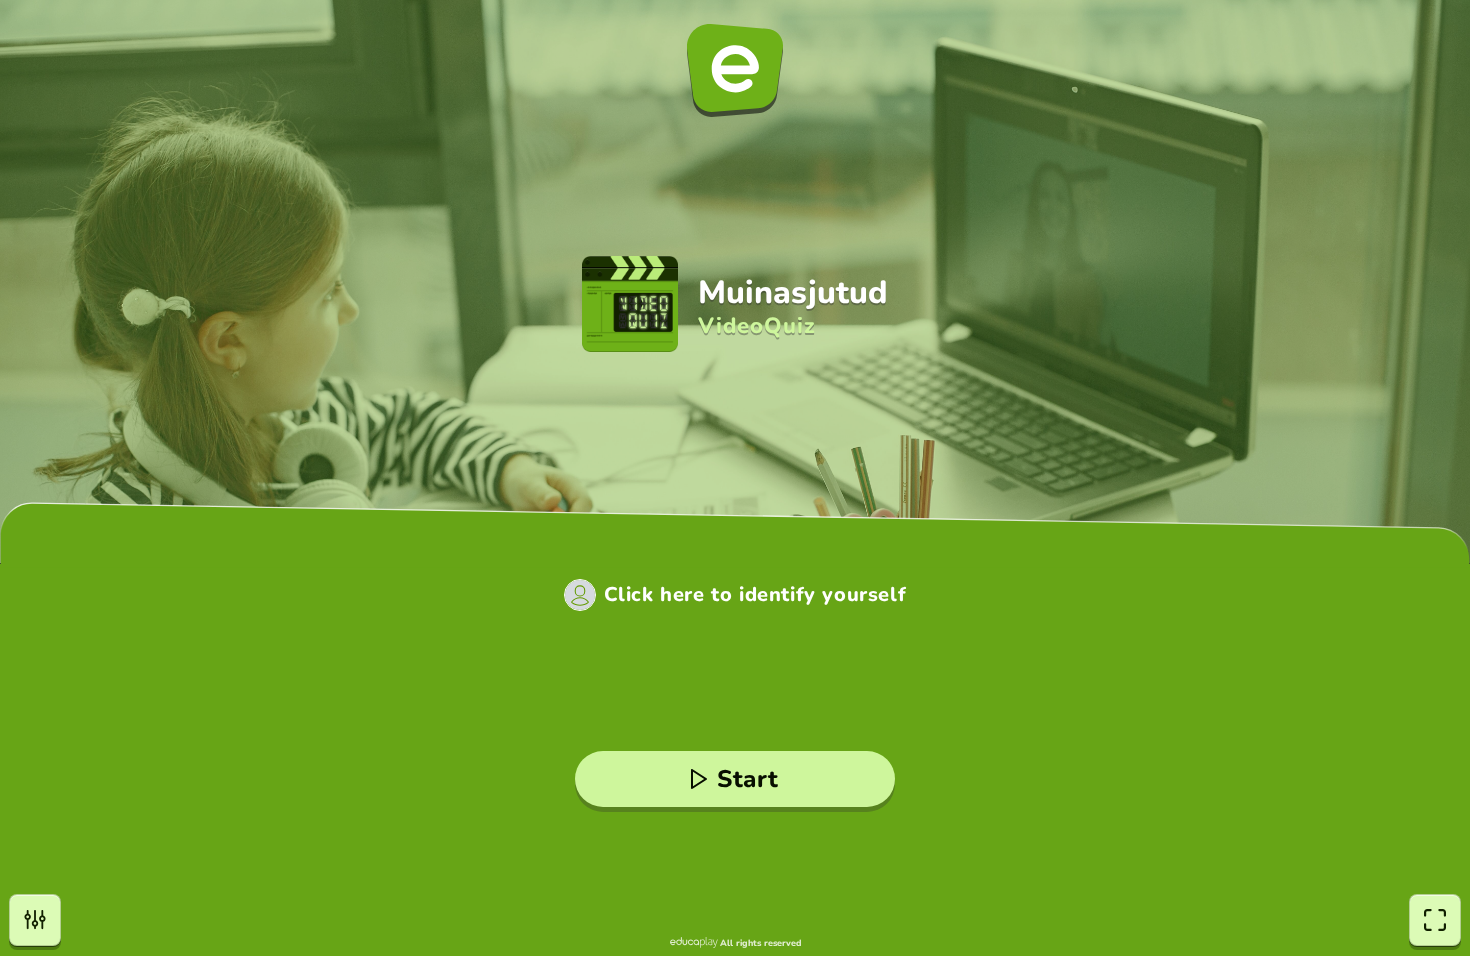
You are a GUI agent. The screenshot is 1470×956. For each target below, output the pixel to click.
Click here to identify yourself (755, 595)
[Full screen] (1435, 920)
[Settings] (35, 920)
